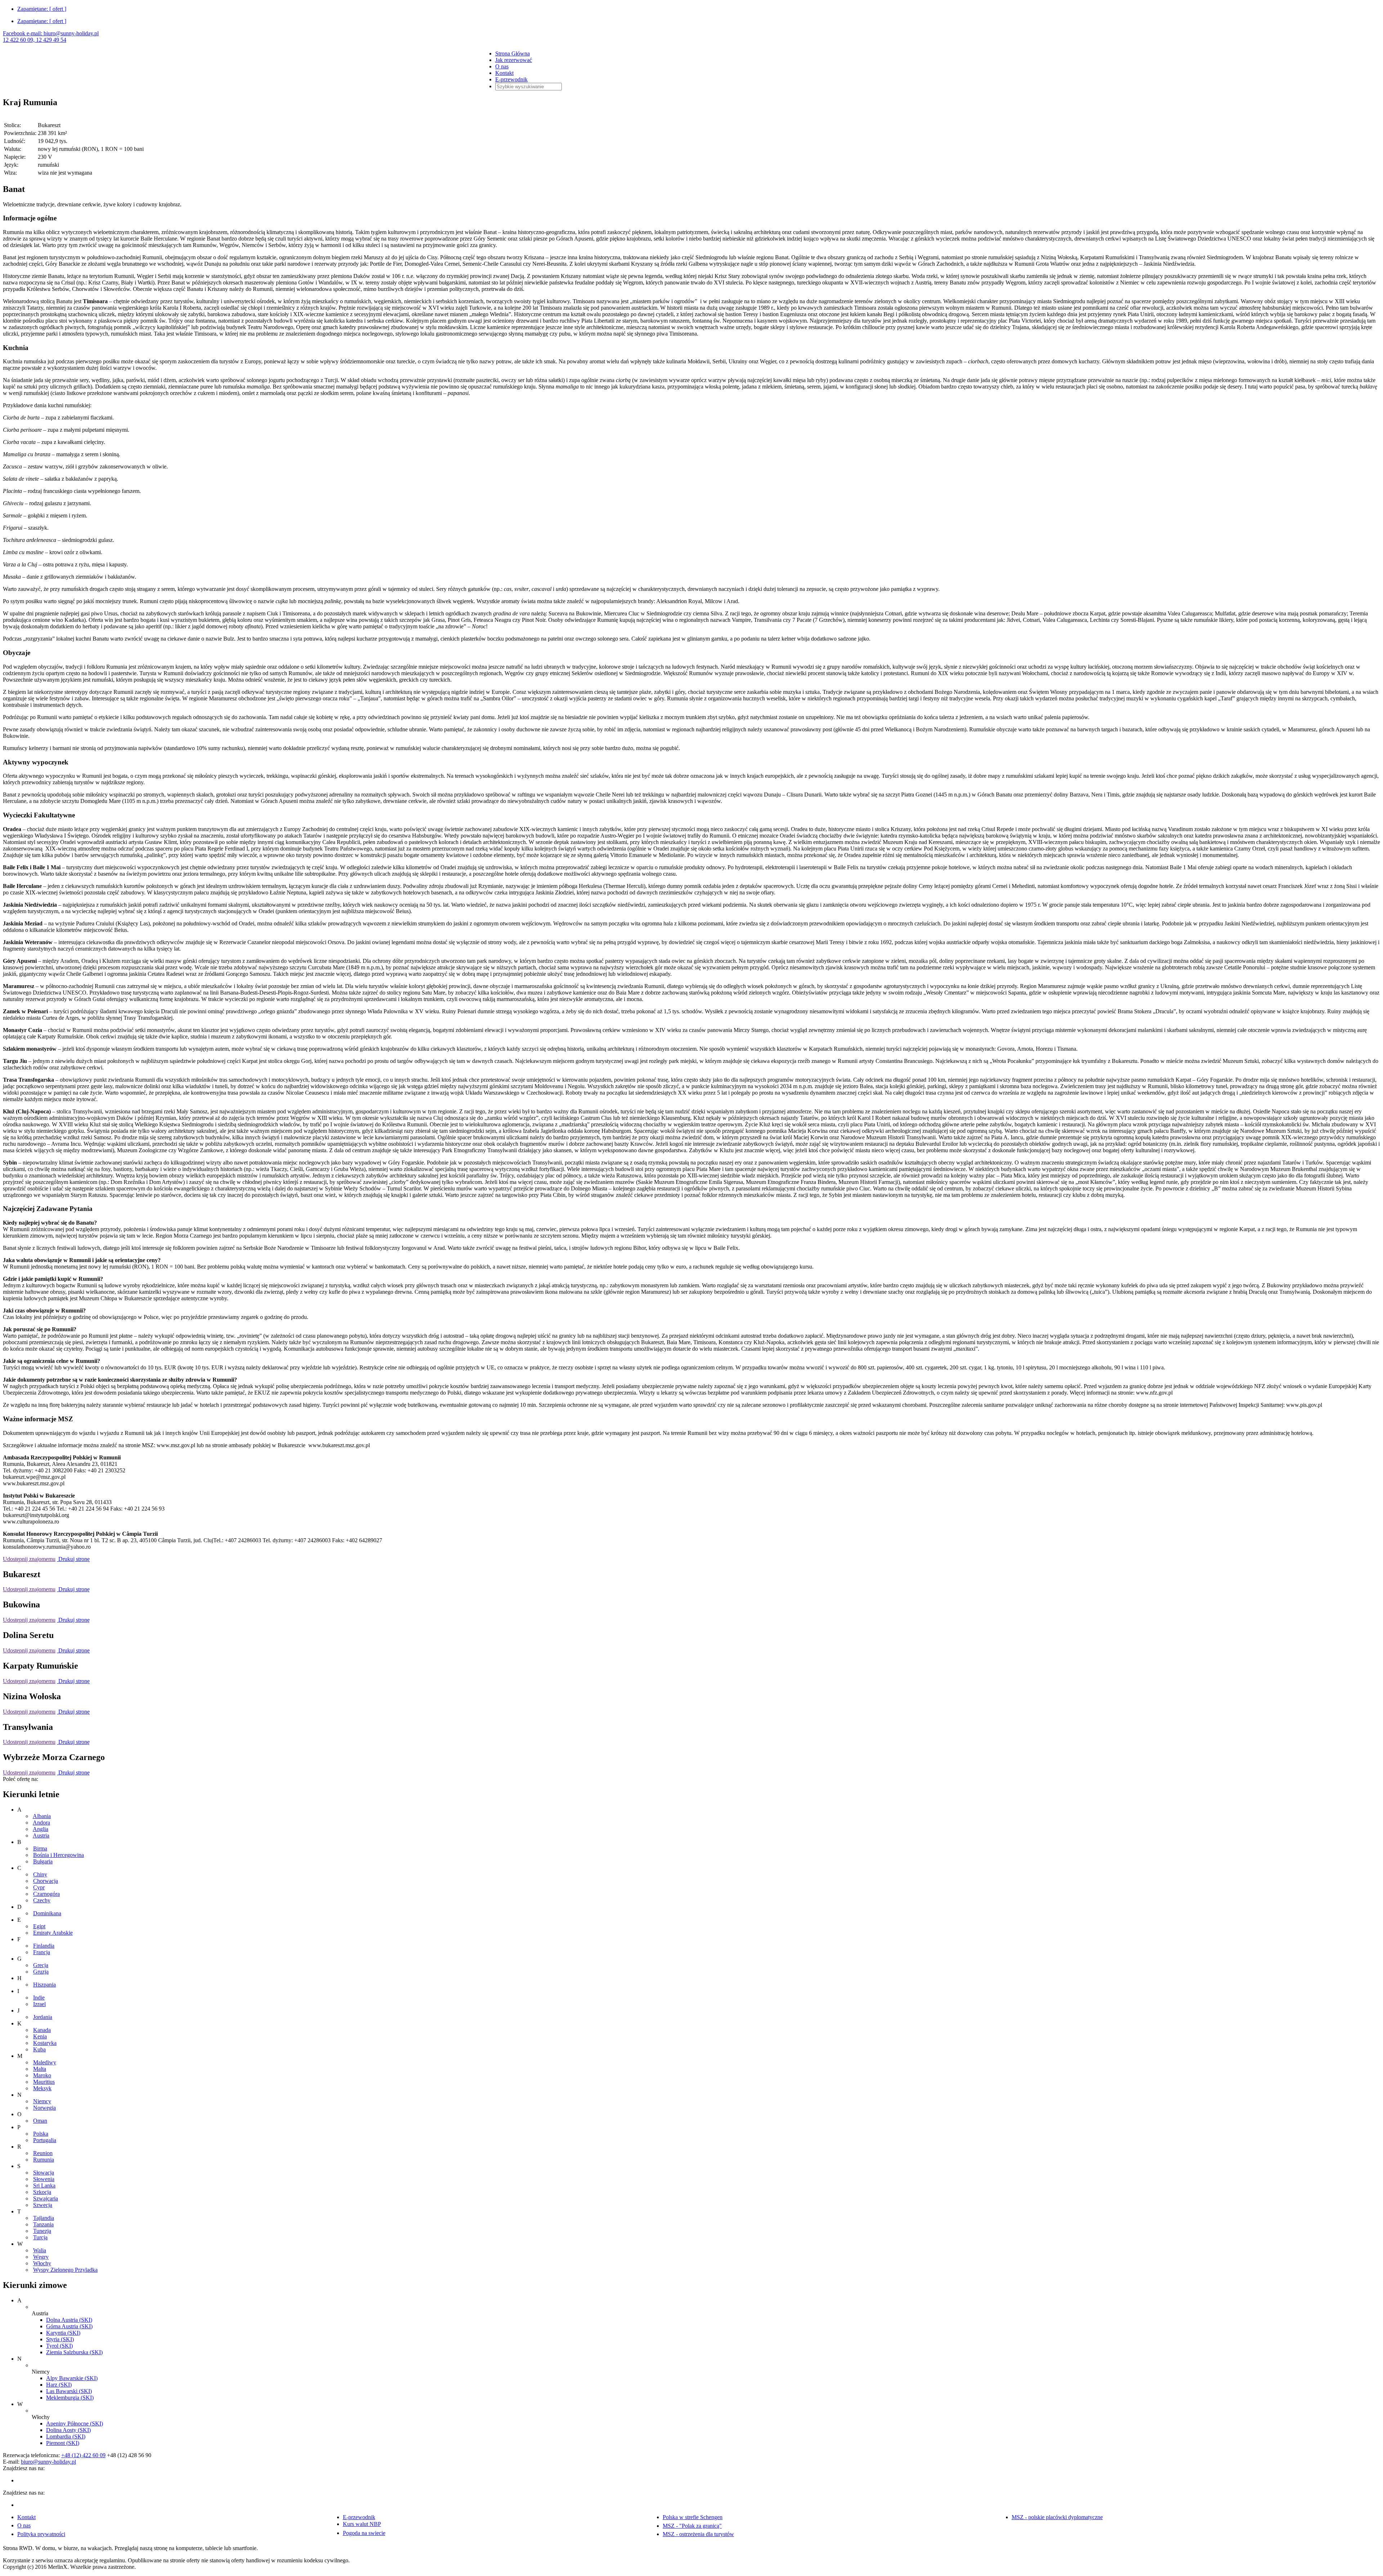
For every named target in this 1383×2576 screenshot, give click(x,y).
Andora (41, 1823)
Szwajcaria (46, 2198)
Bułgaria (43, 1861)
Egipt (39, 1926)
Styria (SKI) (60, 2339)
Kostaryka (45, 2043)
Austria (41, 1835)
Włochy (42, 2263)
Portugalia (45, 2140)
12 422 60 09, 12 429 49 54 (35, 40)
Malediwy (45, 2062)
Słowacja (44, 2173)
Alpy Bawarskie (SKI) (72, 2378)
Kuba (39, 2049)
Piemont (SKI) (63, 2443)
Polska (41, 2134)
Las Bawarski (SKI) (69, 2391)
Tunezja (42, 2231)
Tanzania (43, 2224)
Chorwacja (46, 1881)
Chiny (40, 1874)
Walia (40, 2250)
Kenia (40, 2036)
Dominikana (47, 1913)
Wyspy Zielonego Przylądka (65, 2270)
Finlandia (44, 1946)
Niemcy (42, 2101)
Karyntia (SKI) (63, 2333)
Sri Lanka (44, 2185)
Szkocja (42, 2192)
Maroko (42, 2075)
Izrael (39, 2004)
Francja (42, 1952)
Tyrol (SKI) (59, 2346)
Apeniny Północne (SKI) (75, 2424)
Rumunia (44, 2160)
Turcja (40, 2237)
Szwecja (43, 2205)
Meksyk (42, 2088)
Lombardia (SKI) (66, 2436)
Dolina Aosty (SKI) (68, 2430)
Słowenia (44, 2179)
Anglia (41, 1829)
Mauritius (44, 2082)
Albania (42, 1816)
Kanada (42, 2030)
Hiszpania (44, 1985)
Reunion (43, 2153)
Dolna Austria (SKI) (69, 2320)
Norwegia (44, 2108)
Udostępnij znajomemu (29, 1559)
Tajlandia (44, 2218)
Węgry (41, 2257)
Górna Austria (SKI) (69, 2326)
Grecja (41, 1965)
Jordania (43, 2017)
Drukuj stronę (73, 1559)
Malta (40, 2069)
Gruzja (41, 1972)
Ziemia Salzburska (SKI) (74, 2352)
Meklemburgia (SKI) (70, 2398)
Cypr (39, 1887)
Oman (40, 2121)
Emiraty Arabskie (53, 1933)
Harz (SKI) (59, 2385)
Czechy (42, 1900)
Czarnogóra (46, 1894)
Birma (40, 1848)
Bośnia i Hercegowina (59, 1855)
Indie (39, 1998)
